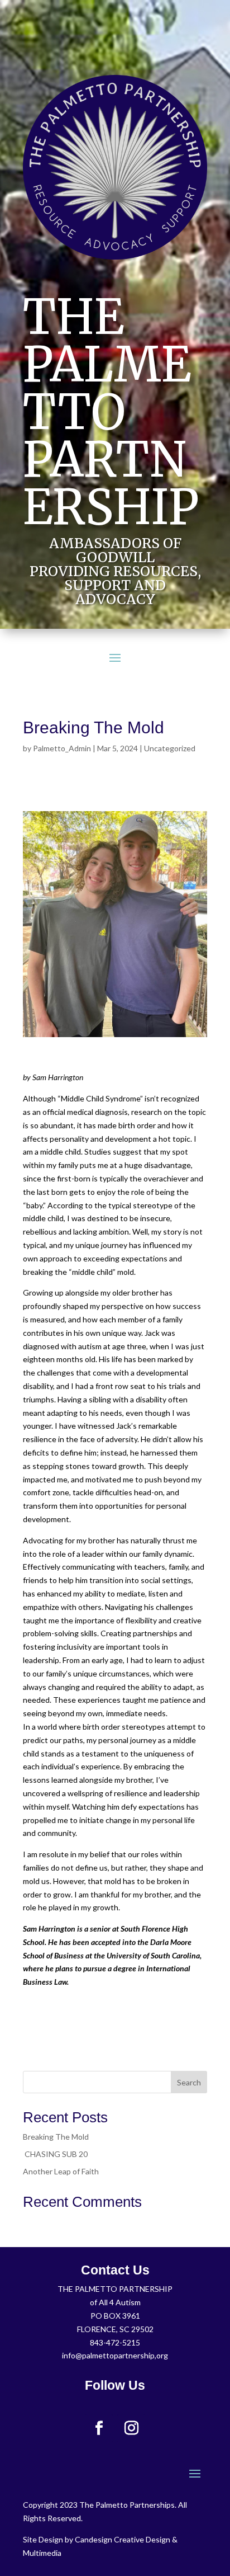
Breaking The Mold (56, 2137)
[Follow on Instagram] (131, 2428)
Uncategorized (170, 748)
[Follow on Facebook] (99, 2428)
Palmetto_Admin (62, 748)
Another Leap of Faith (61, 2171)
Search (189, 2082)
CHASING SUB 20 (56, 2154)
